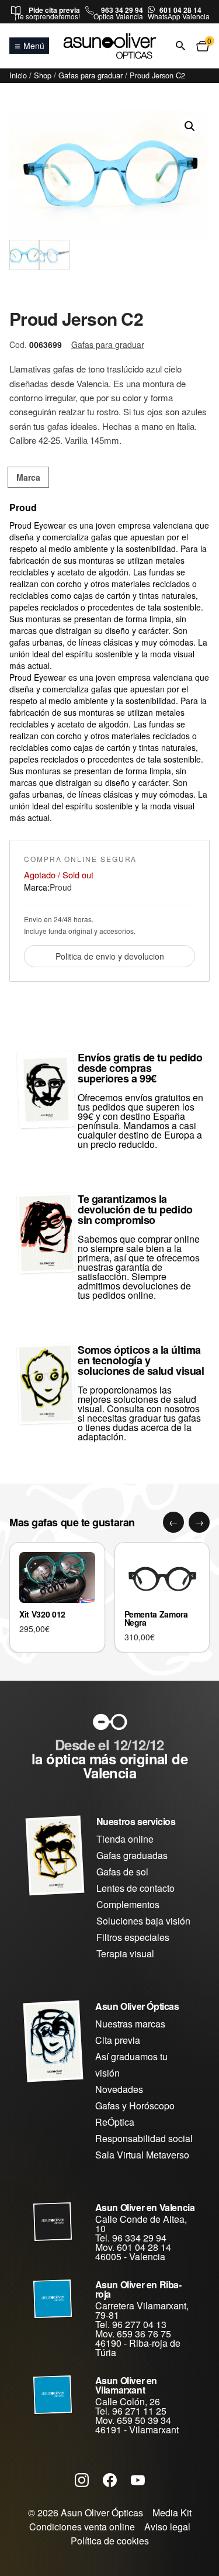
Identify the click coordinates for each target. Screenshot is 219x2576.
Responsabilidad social (144, 2138)
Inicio (18, 75)
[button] (190, 126)
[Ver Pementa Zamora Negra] (162, 1577)
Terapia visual (125, 1953)
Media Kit (172, 2513)
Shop (43, 75)
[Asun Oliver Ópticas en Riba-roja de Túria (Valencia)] (53, 2299)
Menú (34, 46)
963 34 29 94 (122, 10)
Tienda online (125, 1839)
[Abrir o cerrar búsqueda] (180, 46)
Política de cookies (110, 2541)
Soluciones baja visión (143, 1921)
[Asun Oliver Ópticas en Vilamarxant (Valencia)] (53, 2395)
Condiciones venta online (82, 2527)
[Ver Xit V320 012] (57, 1577)
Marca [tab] (28, 477)
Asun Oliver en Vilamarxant (126, 2385)
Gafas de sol (122, 1872)
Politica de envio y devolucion (110, 956)
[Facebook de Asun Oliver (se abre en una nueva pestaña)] (110, 2480)
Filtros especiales (133, 1937)
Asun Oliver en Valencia (145, 2207)
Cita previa (118, 2040)
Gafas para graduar (91, 75)
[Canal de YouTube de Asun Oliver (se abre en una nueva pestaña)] (138, 2480)
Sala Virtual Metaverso (142, 2155)
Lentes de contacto (135, 1888)
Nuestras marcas (130, 2024)
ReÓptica (115, 2122)
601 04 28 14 (180, 10)
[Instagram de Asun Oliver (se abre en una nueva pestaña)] (82, 2480)
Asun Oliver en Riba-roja (138, 2289)
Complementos (128, 1904)
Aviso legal (167, 2527)
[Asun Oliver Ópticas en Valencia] (53, 2222)
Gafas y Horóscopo (135, 2106)
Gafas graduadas (132, 1855)
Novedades (119, 2089)
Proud (61, 887)
